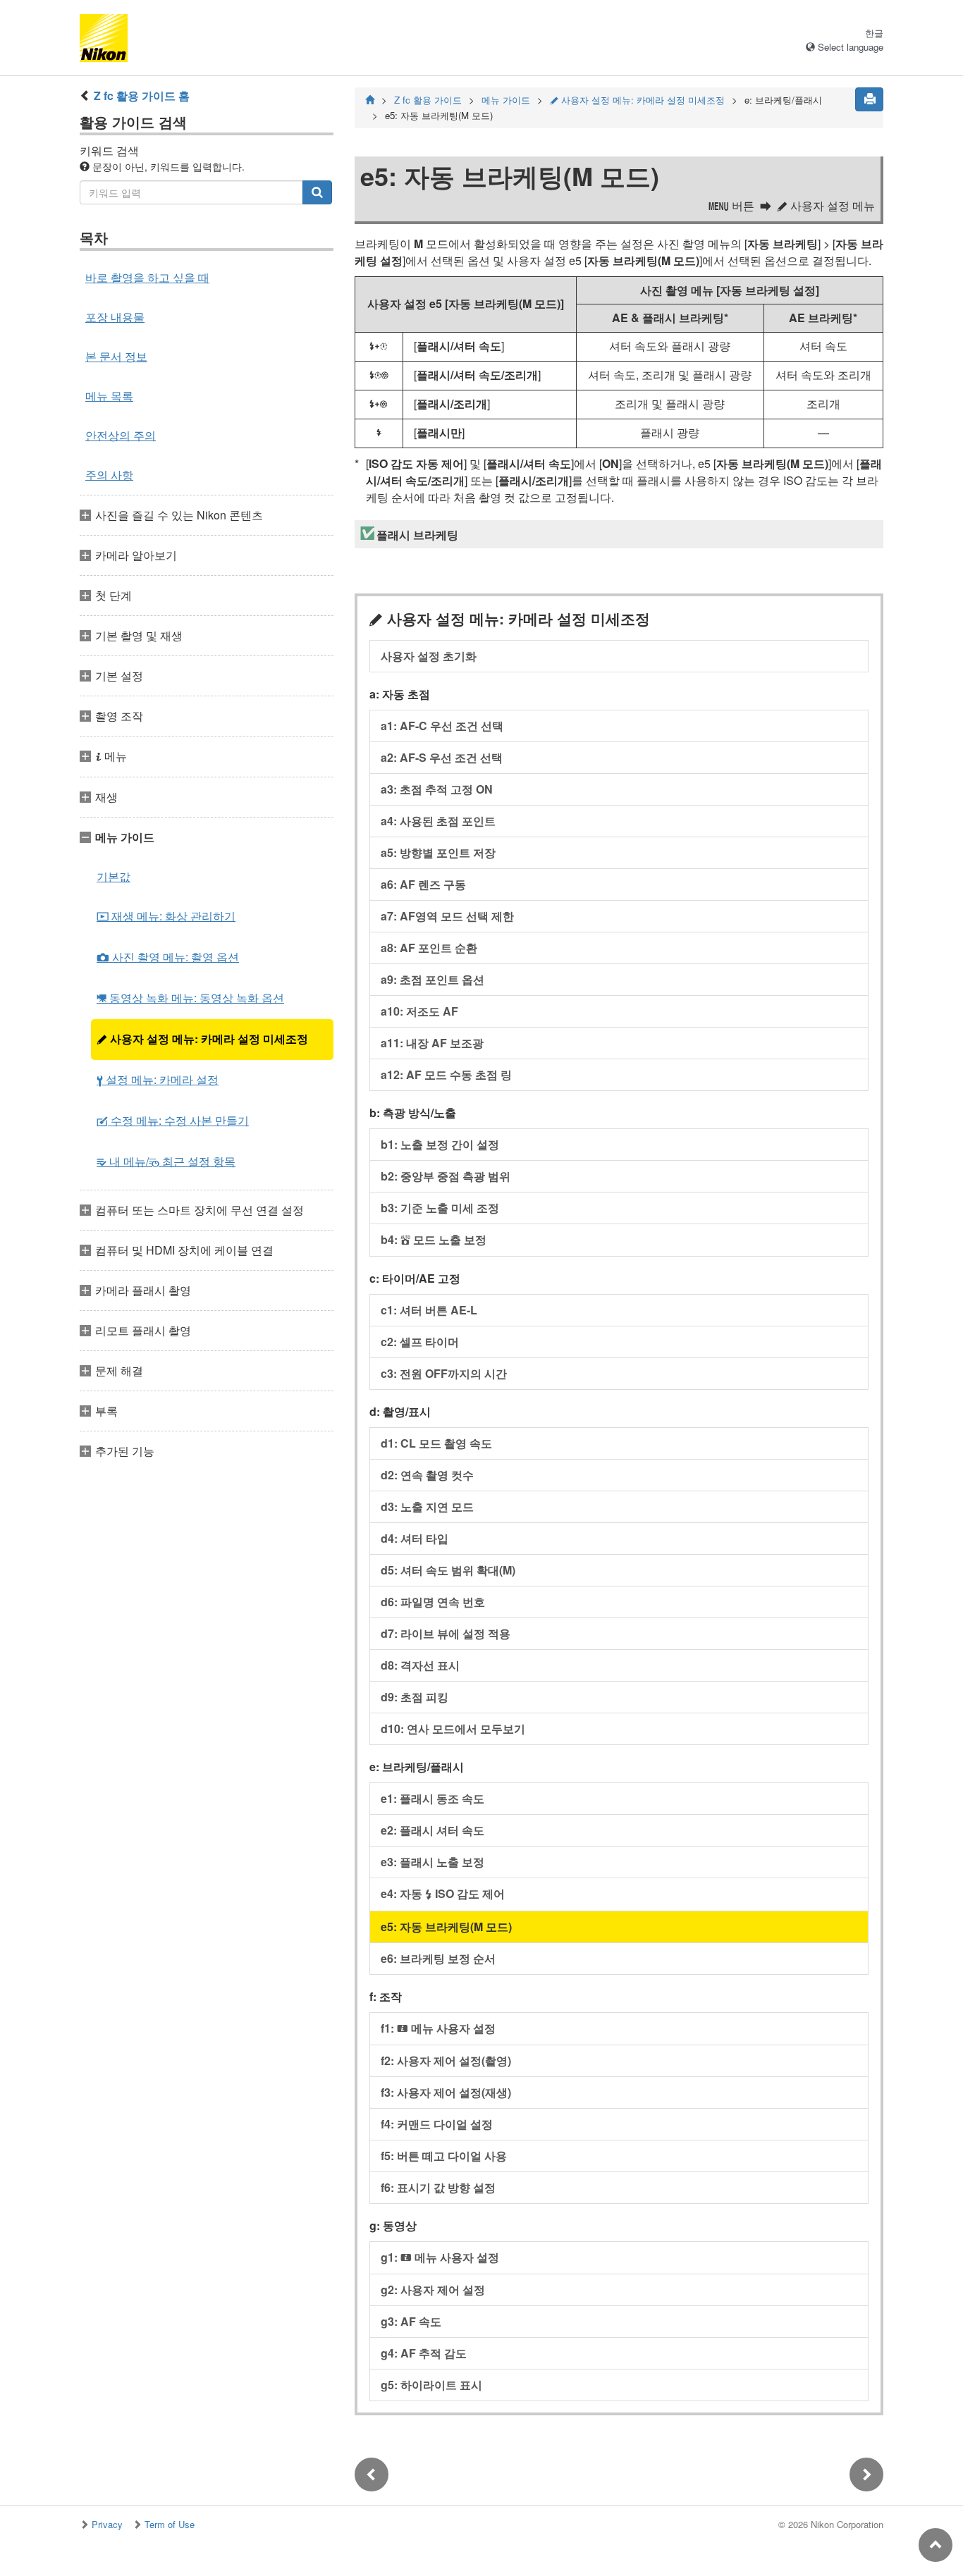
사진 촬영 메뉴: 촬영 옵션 (168, 957)
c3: (444, 1373)
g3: (411, 2321)
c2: (420, 1342)
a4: (438, 821)
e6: (438, 1958)
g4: (424, 2353)
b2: (446, 1176)
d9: (415, 1697)
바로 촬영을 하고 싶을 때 (147, 277)
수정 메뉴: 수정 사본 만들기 (173, 1120)
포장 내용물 (115, 317)
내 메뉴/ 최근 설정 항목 (166, 1161)
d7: (446, 1633)
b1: (440, 1144)
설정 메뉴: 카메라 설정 (158, 1079)
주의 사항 (109, 475)
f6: (438, 2187)
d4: (415, 1538)
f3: (446, 2092)
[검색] (317, 192)
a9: (433, 979)
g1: (440, 2257)
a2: (442, 757)
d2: (427, 1475)
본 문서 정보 (116, 356)
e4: (443, 1893)
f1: (438, 2028)
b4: (434, 1239)
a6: (423, 884)
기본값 (114, 876)
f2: (446, 2060)
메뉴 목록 (109, 396)
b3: (440, 1208)
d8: (420, 1665)
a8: (429, 948)
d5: (448, 1570)
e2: (433, 1830)
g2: (433, 2290)
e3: (433, 1862)
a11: (432, 1043)
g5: (431, 2385)
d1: (436, 1443)
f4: (437, 2124)
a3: (437, 789)
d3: (427, 1506)
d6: (433, 1602)
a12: (446, 1074)
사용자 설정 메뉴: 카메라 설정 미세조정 (202, 1039)
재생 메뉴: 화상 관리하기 (166, 916)
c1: (429, 1310)
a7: (447, 916)
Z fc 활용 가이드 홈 (142, 95)
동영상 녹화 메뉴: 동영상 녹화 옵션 (190, 998)
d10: (453, 1728)
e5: (446, 1927)
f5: (444, 2156)
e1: (433, 1798)
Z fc (428, 100)
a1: (442, 726)
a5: (438, 852)
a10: (419, 1011)
